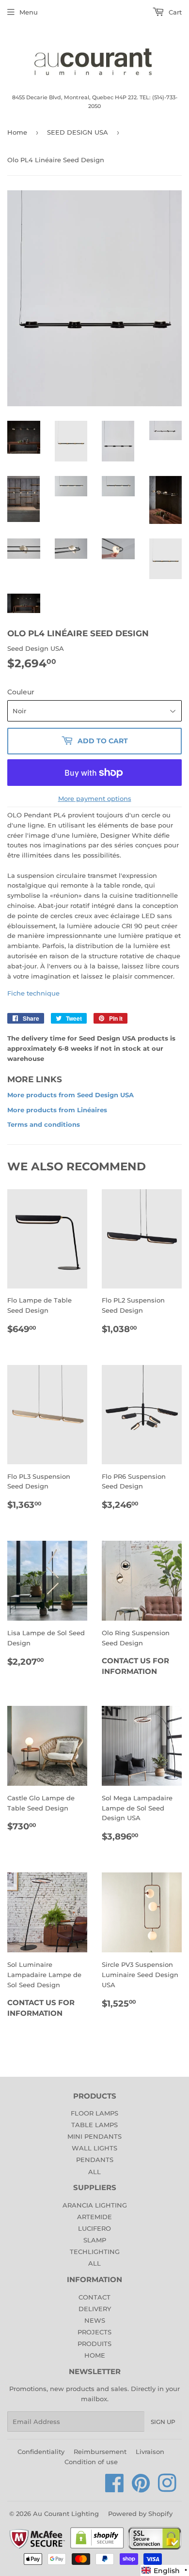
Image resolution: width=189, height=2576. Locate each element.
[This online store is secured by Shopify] (97, 2548)
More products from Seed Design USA (71, 1095)
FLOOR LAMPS (94, 2113)
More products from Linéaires (57, 1110)
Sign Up (163, 2422)
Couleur (21, 692)
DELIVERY (95, 2309)
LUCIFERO (94, 2228)
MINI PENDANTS (94, 2136)
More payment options (95, 798)
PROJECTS (94, 2332)
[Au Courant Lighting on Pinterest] (141, 2488)
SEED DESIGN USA (78, 132)
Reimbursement (100, 2452)
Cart (174, 12)
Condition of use (91, 2462)
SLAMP (95, 2240)
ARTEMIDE (94, 2217)
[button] (165, 2570)
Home (17, 132)
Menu (29, 12)
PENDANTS (95, 2160)
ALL (94, 2172)
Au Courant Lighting (66, 2514)
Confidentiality (41, 2452)
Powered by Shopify (140, 2514)
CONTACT (94, 2297)
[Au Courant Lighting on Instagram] (167, 2488)
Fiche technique (33, 993)
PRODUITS (94, 2344)
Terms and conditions (44, 1124)
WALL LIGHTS (94, 2148)
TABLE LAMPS (94, 2125)
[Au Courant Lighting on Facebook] (115, 2488)
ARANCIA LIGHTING (95, 2205)
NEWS (95, 2320)
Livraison (150, 2452)
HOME (95, 2355)
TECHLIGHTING (95, 2252)
